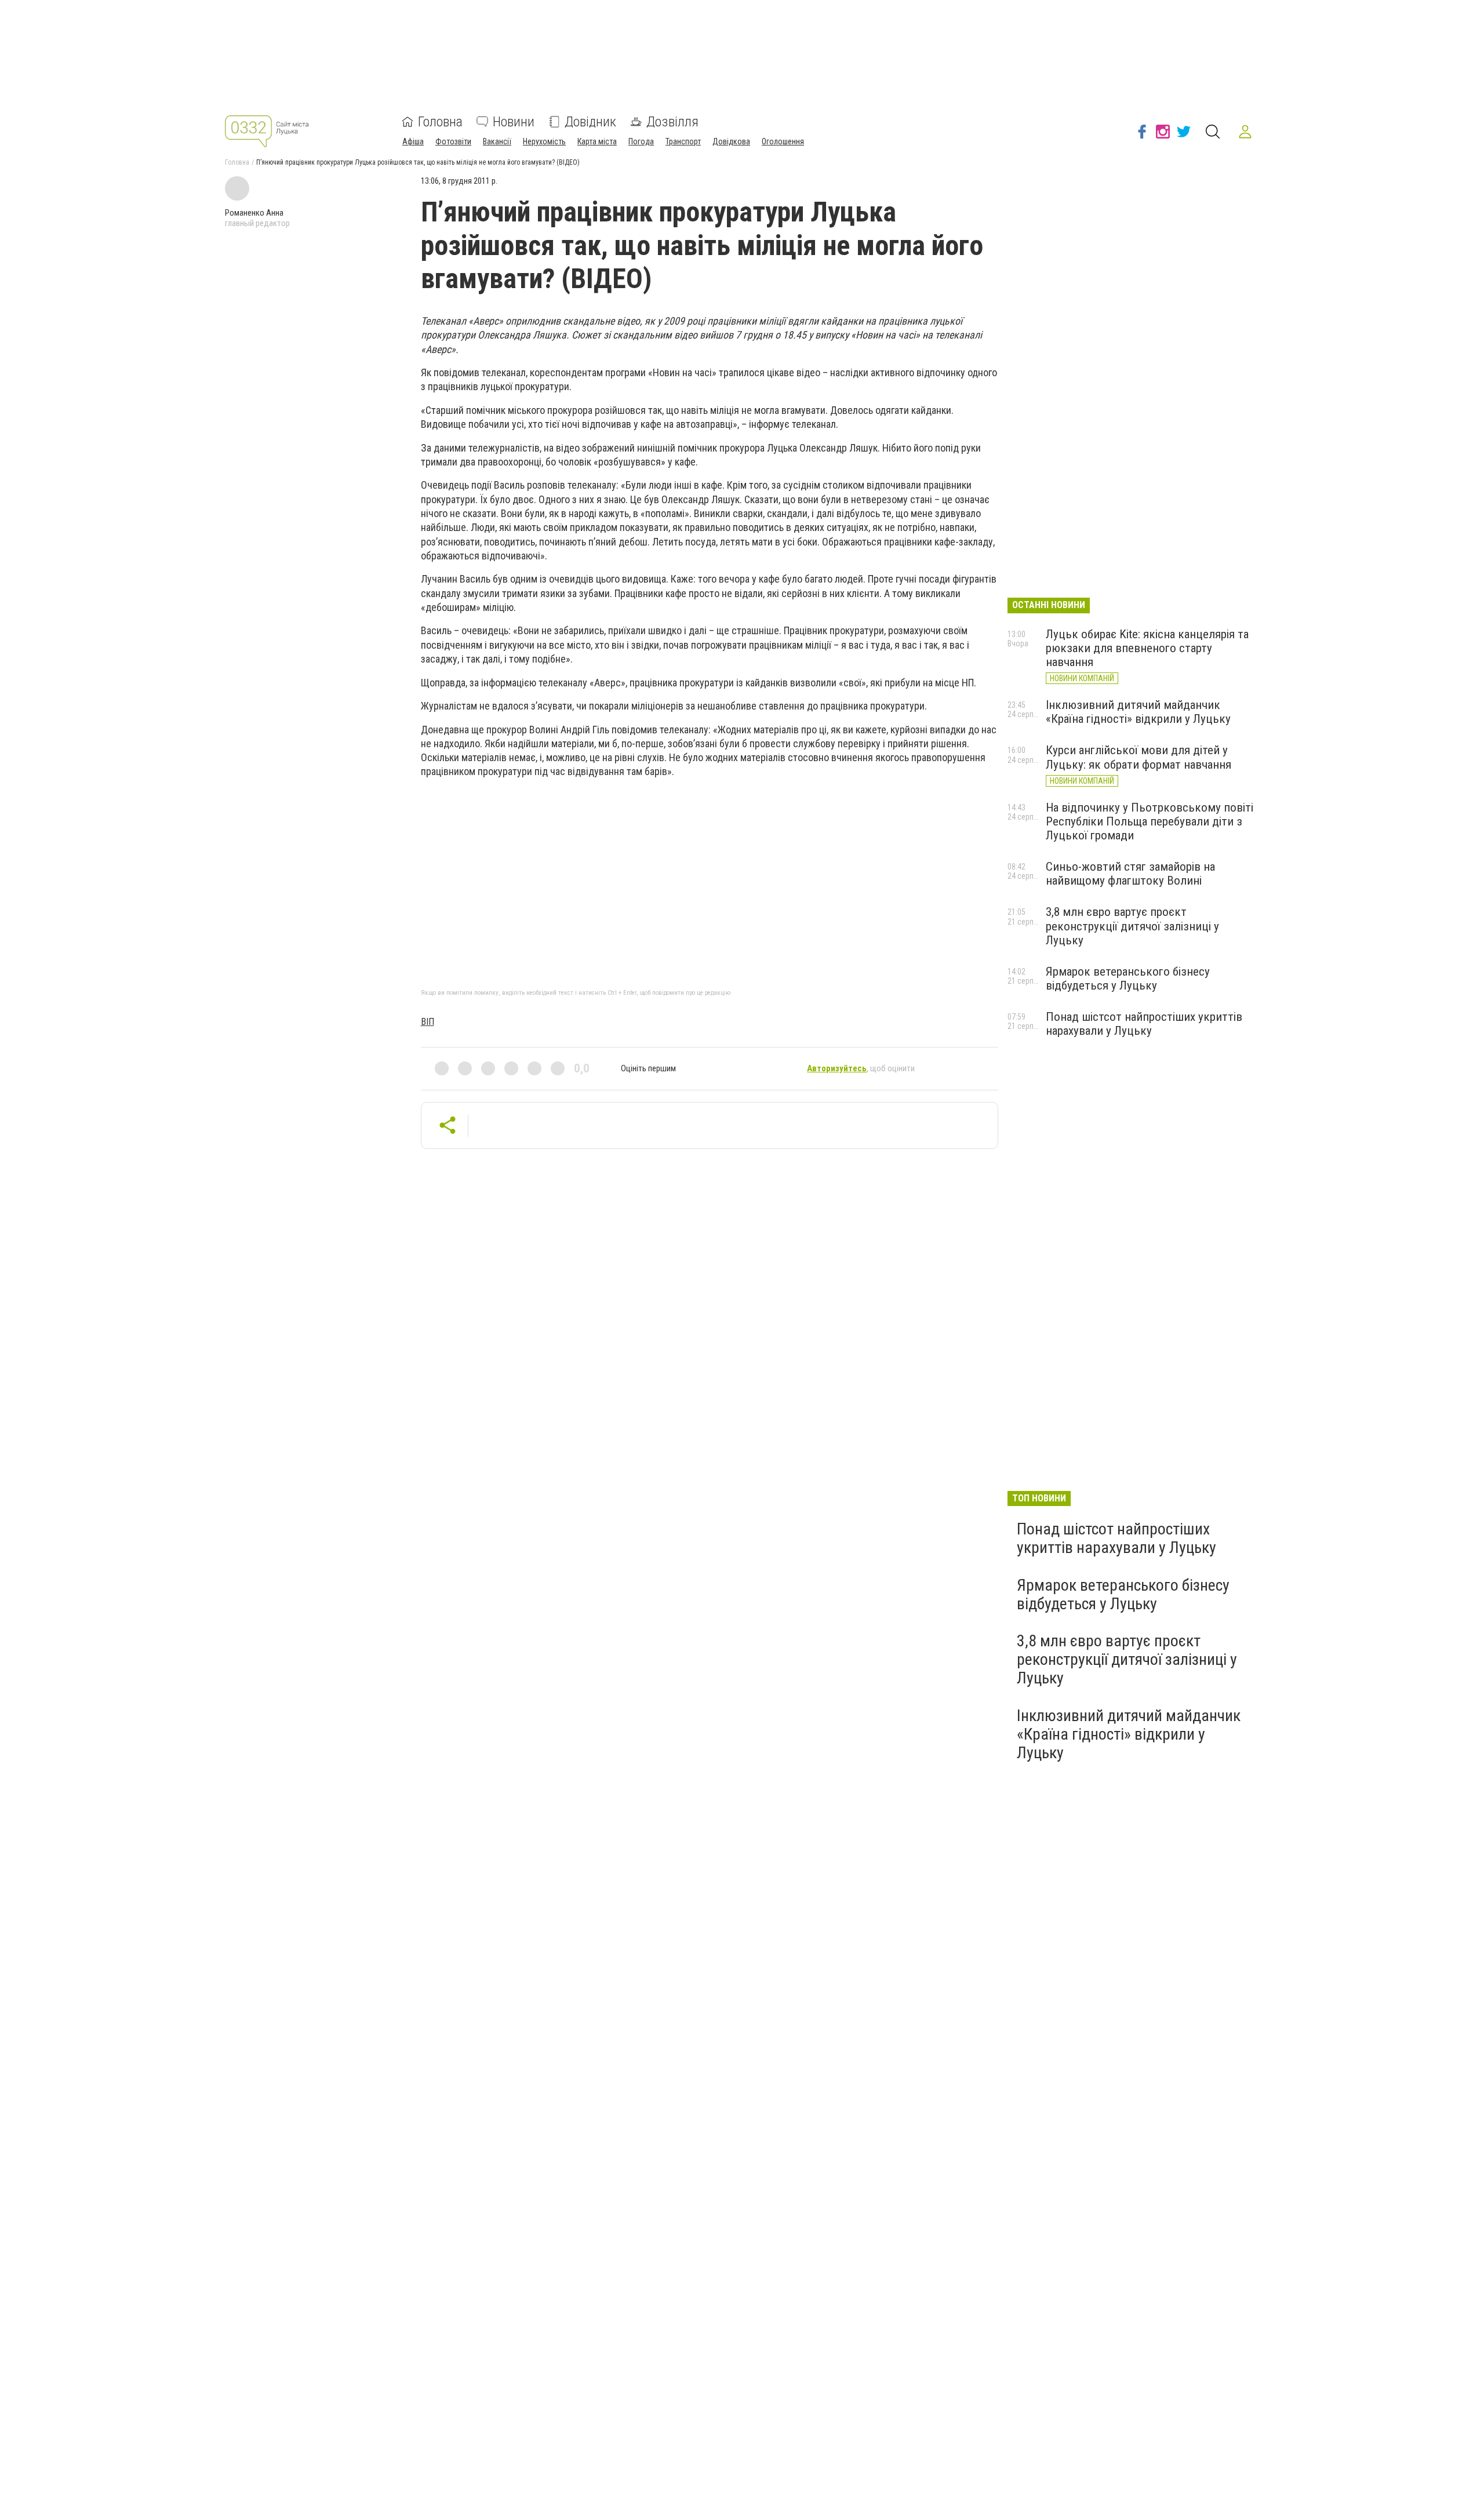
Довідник (590, 122)
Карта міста (597, 141)
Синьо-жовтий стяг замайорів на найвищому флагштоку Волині (1130, 874)
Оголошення (783, 141)
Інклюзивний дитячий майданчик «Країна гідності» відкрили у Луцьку (1138, 712)
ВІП (428, 1022)
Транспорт (683, 141)
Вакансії (497, 141)
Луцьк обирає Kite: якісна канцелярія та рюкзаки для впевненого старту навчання (1147, 648)
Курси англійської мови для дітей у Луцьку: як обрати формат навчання (1139, 757)
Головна (440, 122)
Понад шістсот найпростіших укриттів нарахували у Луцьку (1144, 1024)
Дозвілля (672, 122)
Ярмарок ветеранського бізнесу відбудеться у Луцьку (1128, 979)
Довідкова (731, 141)
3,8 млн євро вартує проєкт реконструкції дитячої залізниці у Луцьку (1132, 926)
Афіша (413, 141)
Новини (514, 122)
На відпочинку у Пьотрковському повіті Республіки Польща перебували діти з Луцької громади (1150, 821)
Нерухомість (544, 141)
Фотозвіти (453, 141)
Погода (641, 141)
